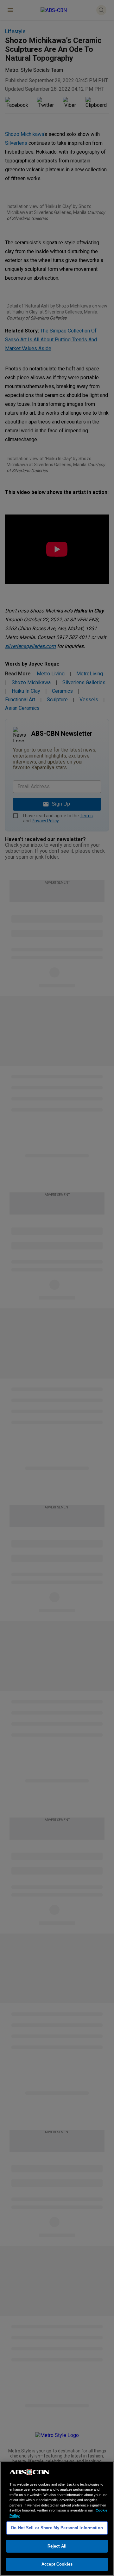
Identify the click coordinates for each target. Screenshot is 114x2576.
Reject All (57, 2546)
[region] (57, 2519)
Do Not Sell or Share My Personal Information (57, 2528)
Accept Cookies (57, 2564)
